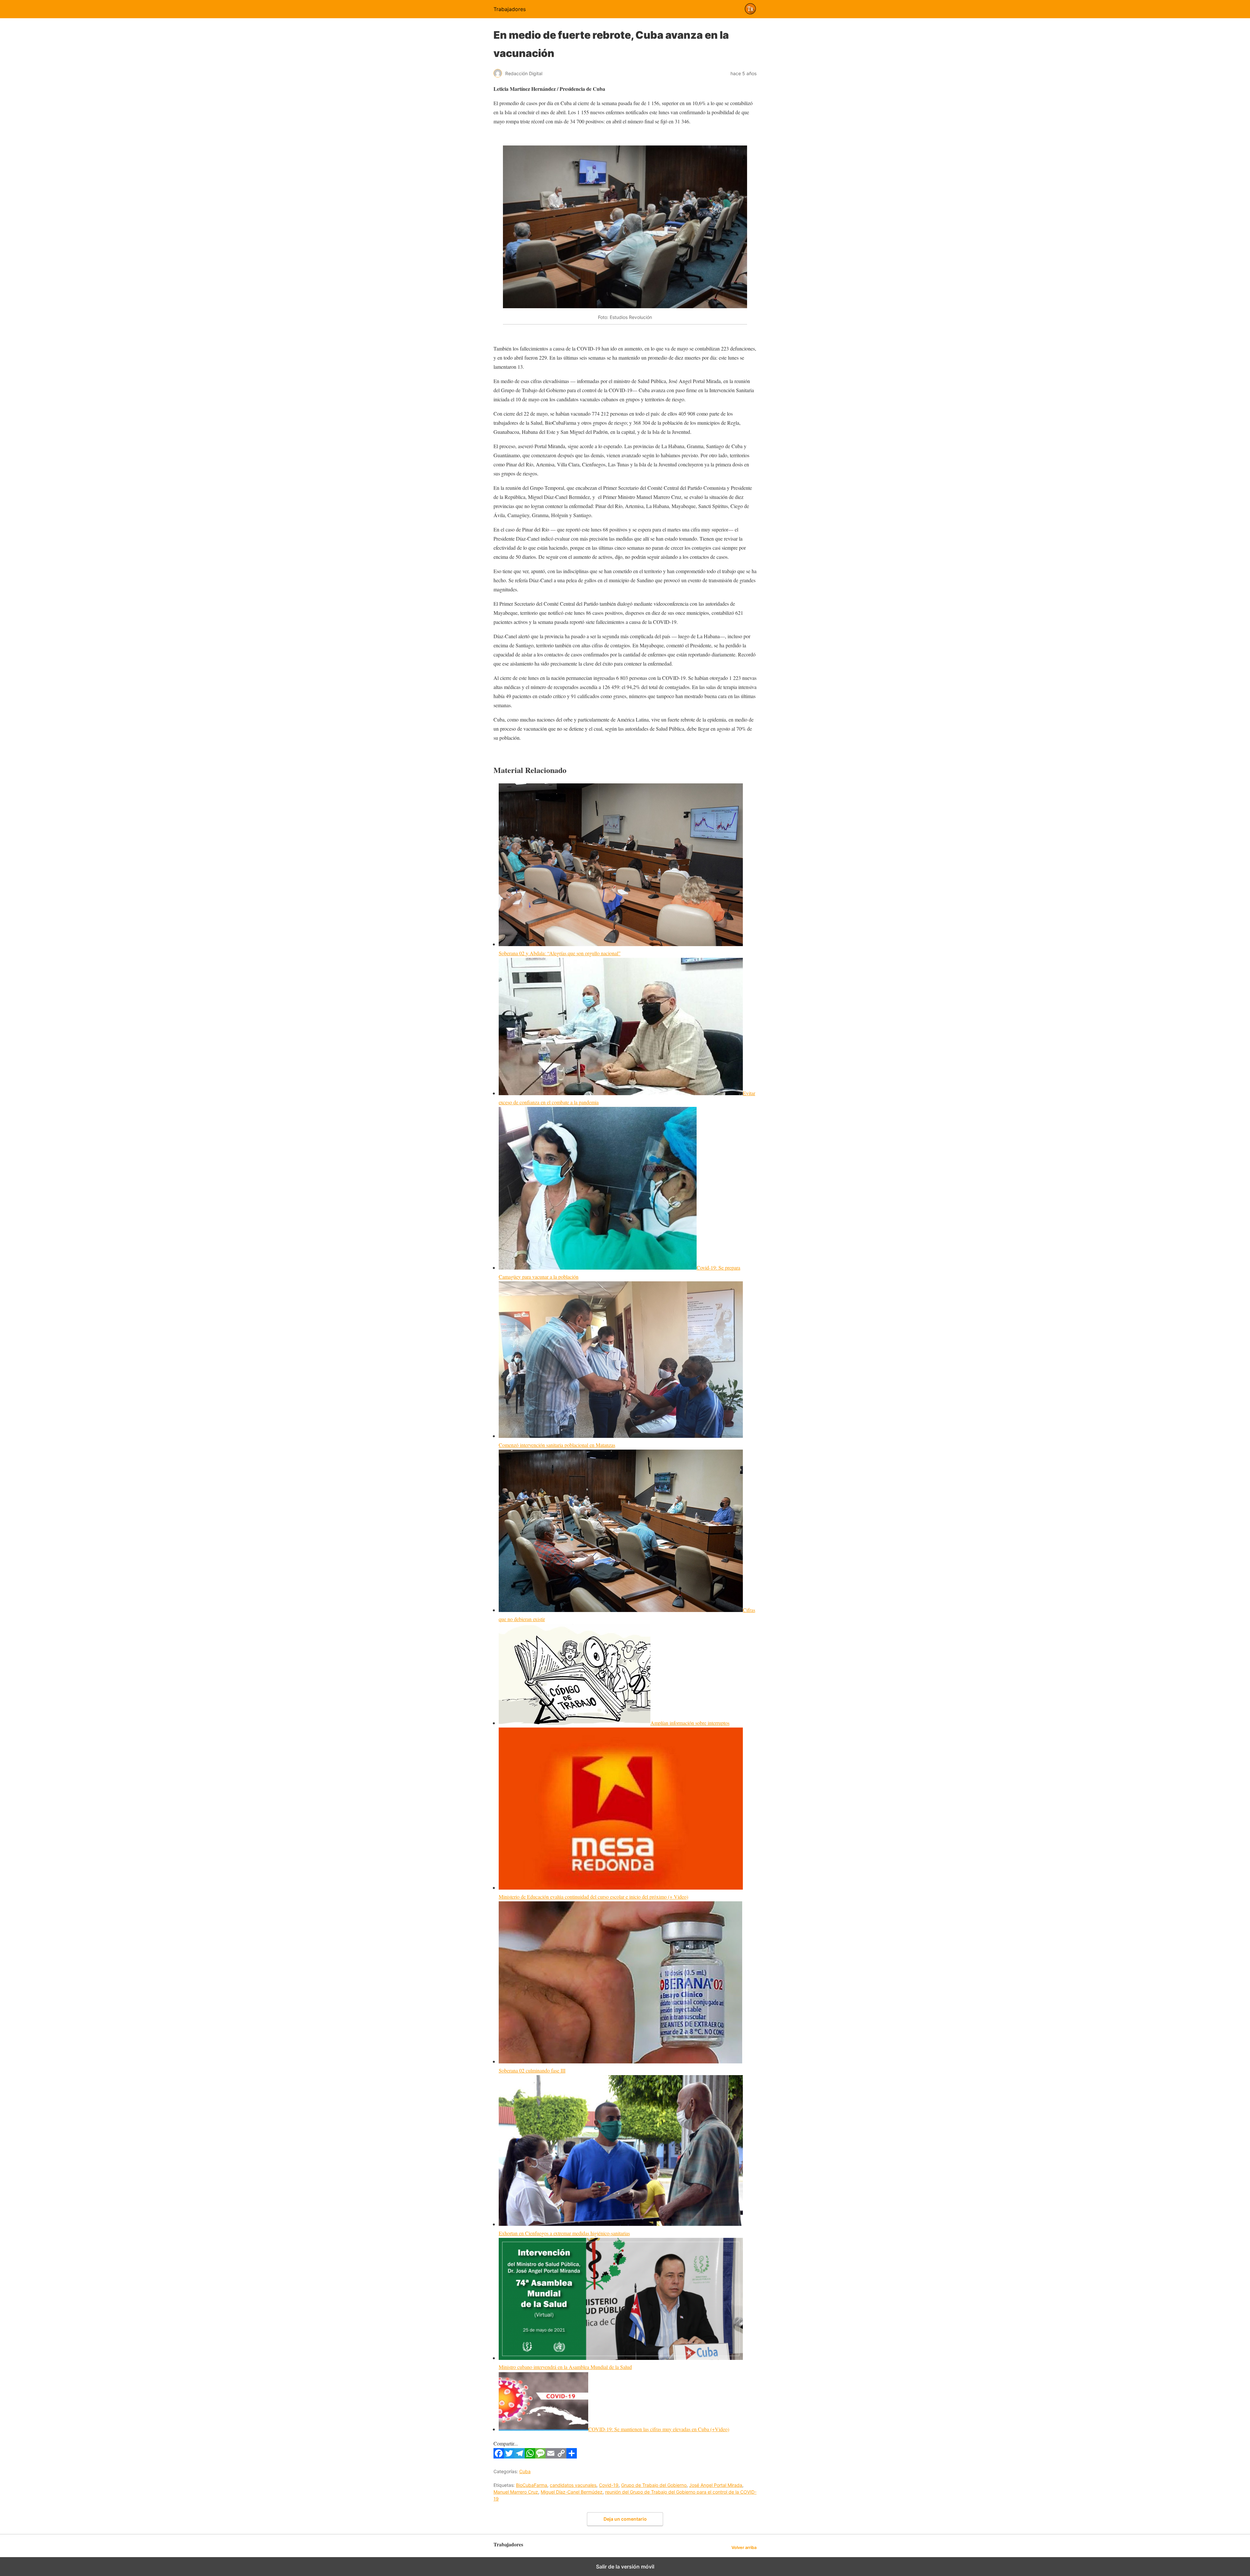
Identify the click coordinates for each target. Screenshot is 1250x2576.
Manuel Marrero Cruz (516, 2492)
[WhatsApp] (530, 2456)
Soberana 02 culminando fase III (532, 2070)
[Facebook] (499, 2456)
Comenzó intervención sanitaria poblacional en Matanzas (557, 1445)
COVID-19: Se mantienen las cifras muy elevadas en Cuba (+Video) (659, 2429)
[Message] (540, 2456)
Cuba (525, 2471)
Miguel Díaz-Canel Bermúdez (572, 2492)
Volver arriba (744, 2548)
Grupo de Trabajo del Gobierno (654, 2485)
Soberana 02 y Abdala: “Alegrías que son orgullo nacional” (560, 953)
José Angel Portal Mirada (716, 2485)
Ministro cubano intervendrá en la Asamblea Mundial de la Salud (565, 2367)
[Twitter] (509, 2456)
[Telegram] (520, 2456)
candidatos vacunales (573, 2485)
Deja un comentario (625, 2519)
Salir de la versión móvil (625, 2567)
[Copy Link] (561, 2456)
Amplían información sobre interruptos (690, 1723)
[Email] (551, 2456)
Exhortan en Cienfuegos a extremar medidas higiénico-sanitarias (564, 2233)
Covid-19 (609, 2485)
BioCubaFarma (532, 2485)
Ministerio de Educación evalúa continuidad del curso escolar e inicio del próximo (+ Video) (593, 1897)
